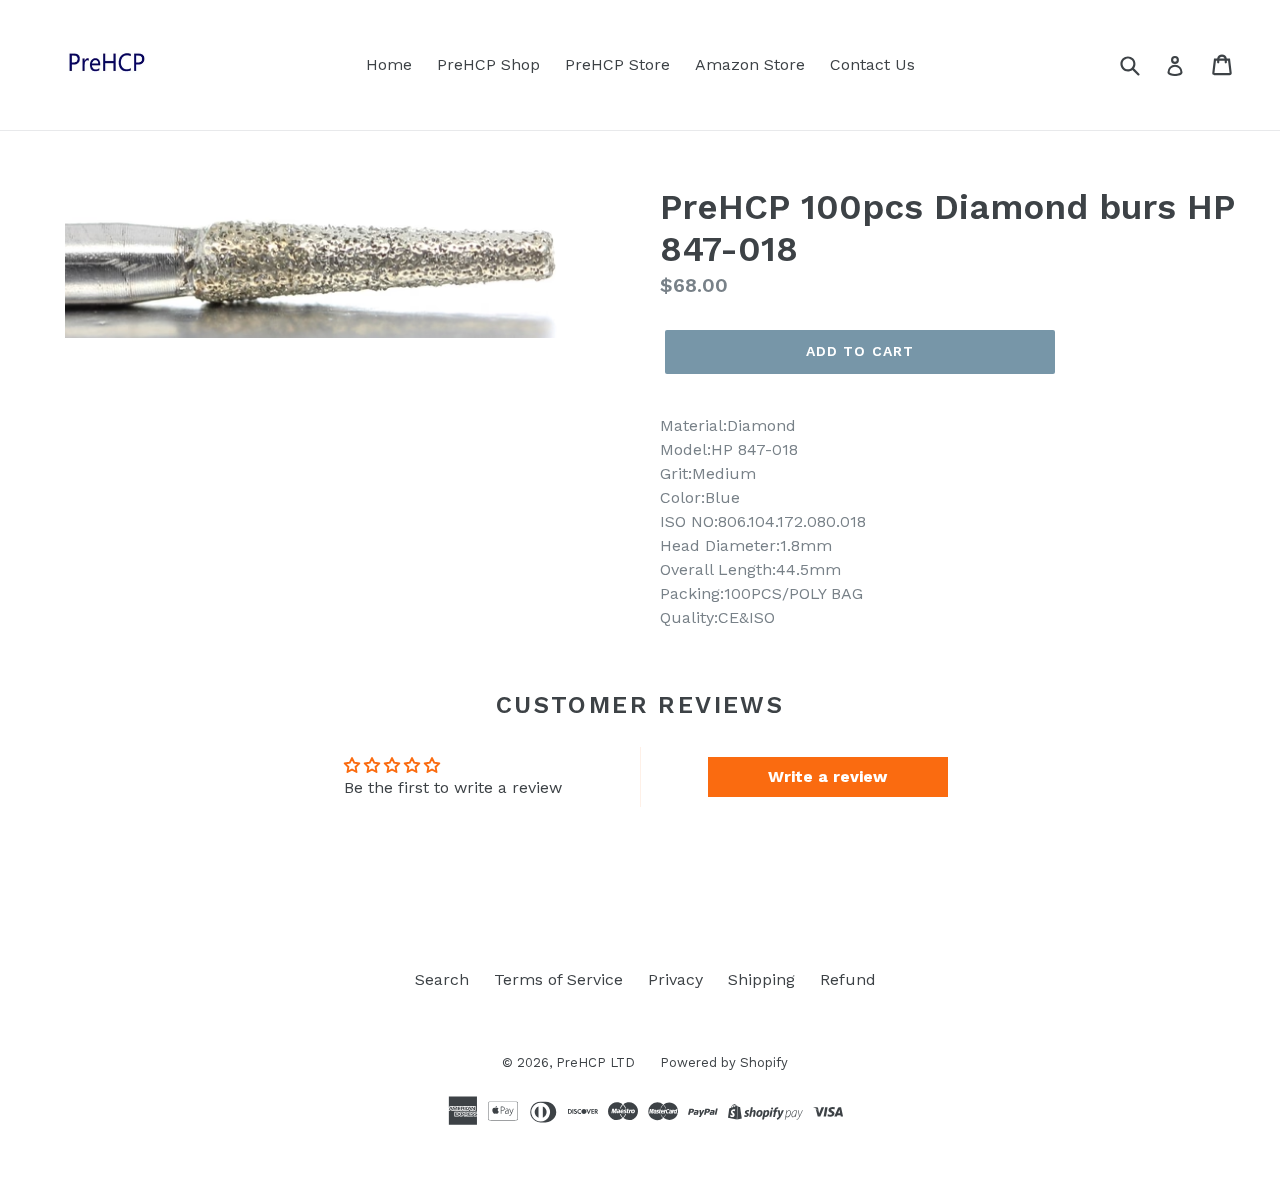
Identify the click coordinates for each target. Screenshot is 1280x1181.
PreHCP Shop (488, 64)
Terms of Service (558, 979)
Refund (848, 979)
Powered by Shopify (724, 1062)
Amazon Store (750, 64)
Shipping (761, 979)
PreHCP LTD (595, 1062)
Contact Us (872, 64)
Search (442, 979)
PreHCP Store (617, 64)
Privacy (675, 979)
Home (389, 64)
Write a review (827, 776)
